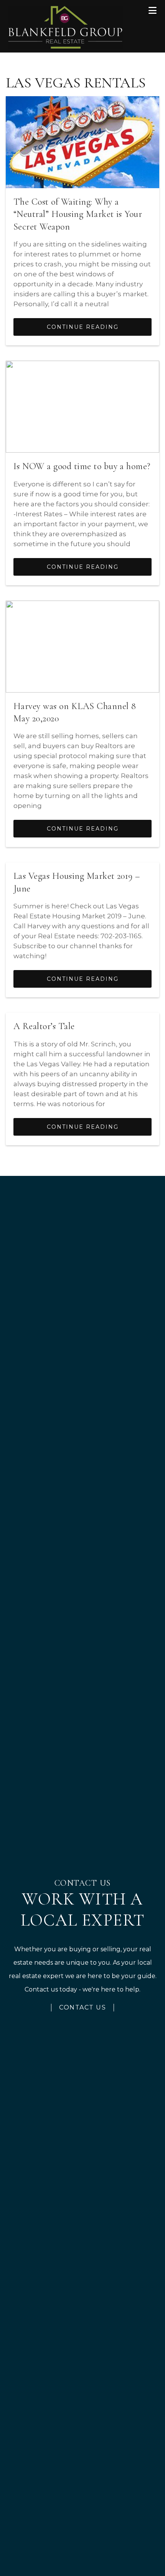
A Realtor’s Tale (44, 1026)
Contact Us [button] (82, 2007)
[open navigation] (153, 11)
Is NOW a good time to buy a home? (82, 466)
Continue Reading (83, 327)
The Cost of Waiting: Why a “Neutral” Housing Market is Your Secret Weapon (78, 214)
